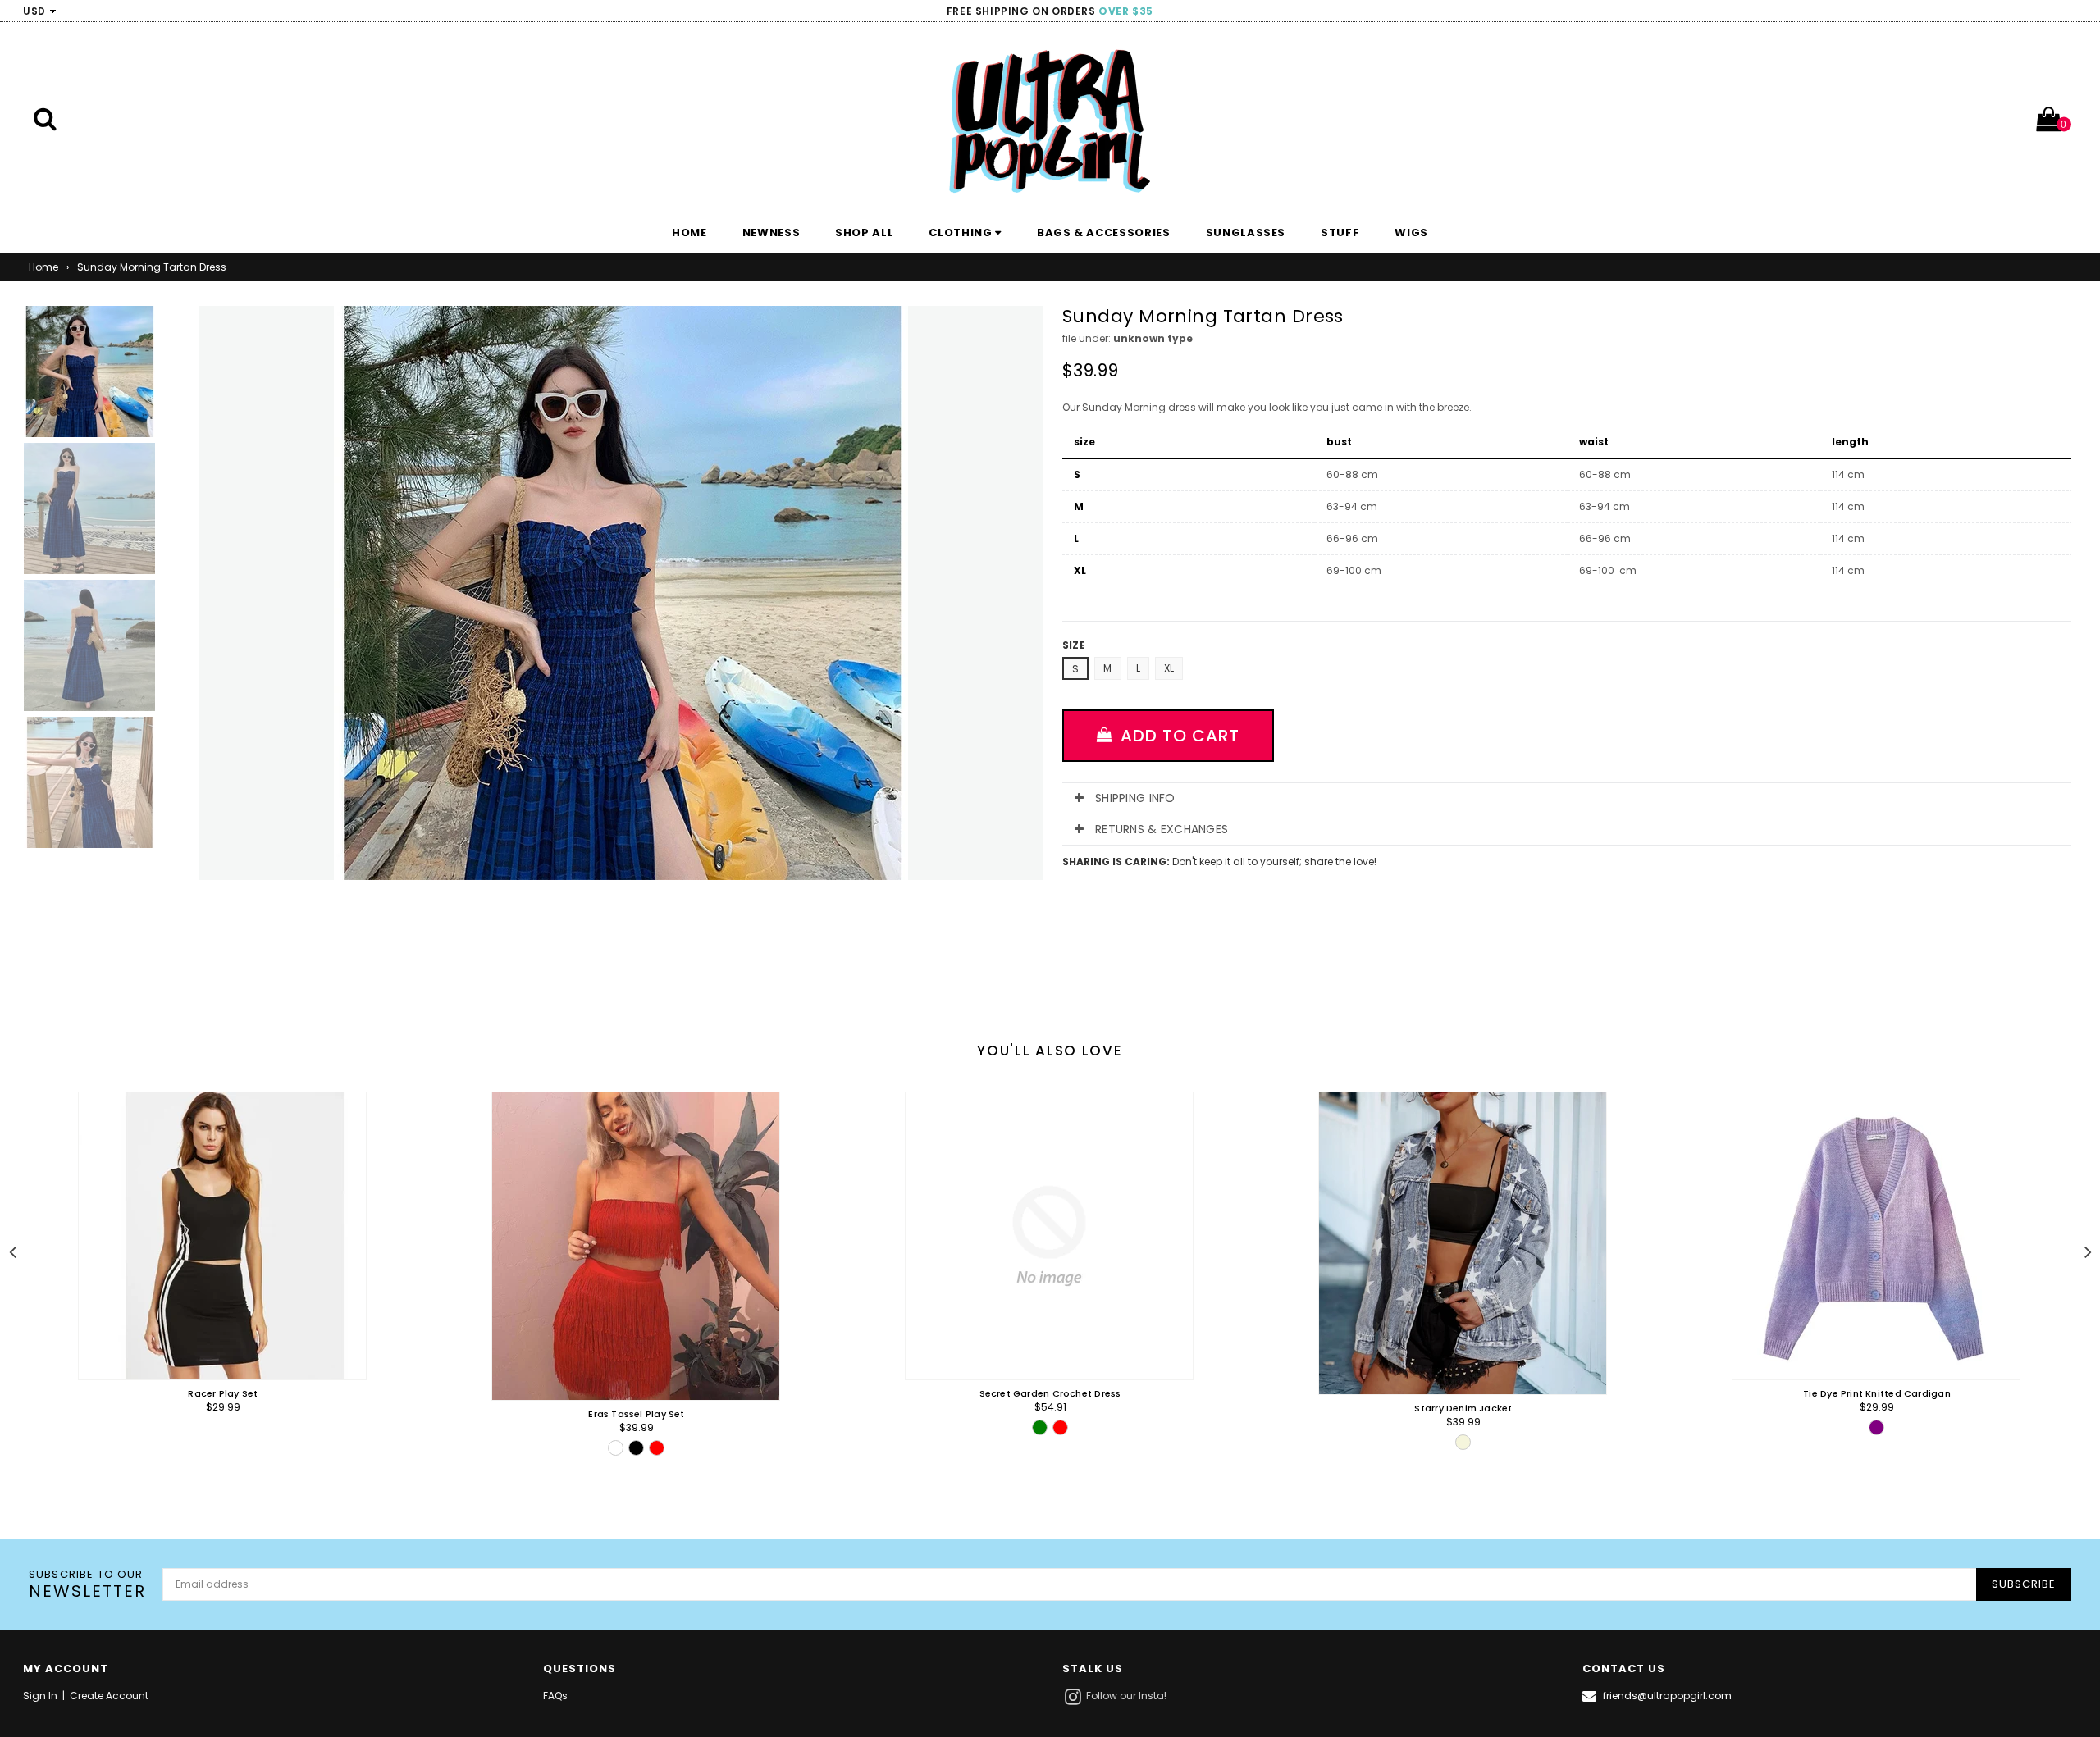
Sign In (40, 1696)
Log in (2064, 11)
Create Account (109, 1696)
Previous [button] (12, 1250)
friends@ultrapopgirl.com (1667, 1696)
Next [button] (2088, 1250)
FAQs (555, 1696)
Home (43, 267)
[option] (211, 1289)
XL (1169, 668)
